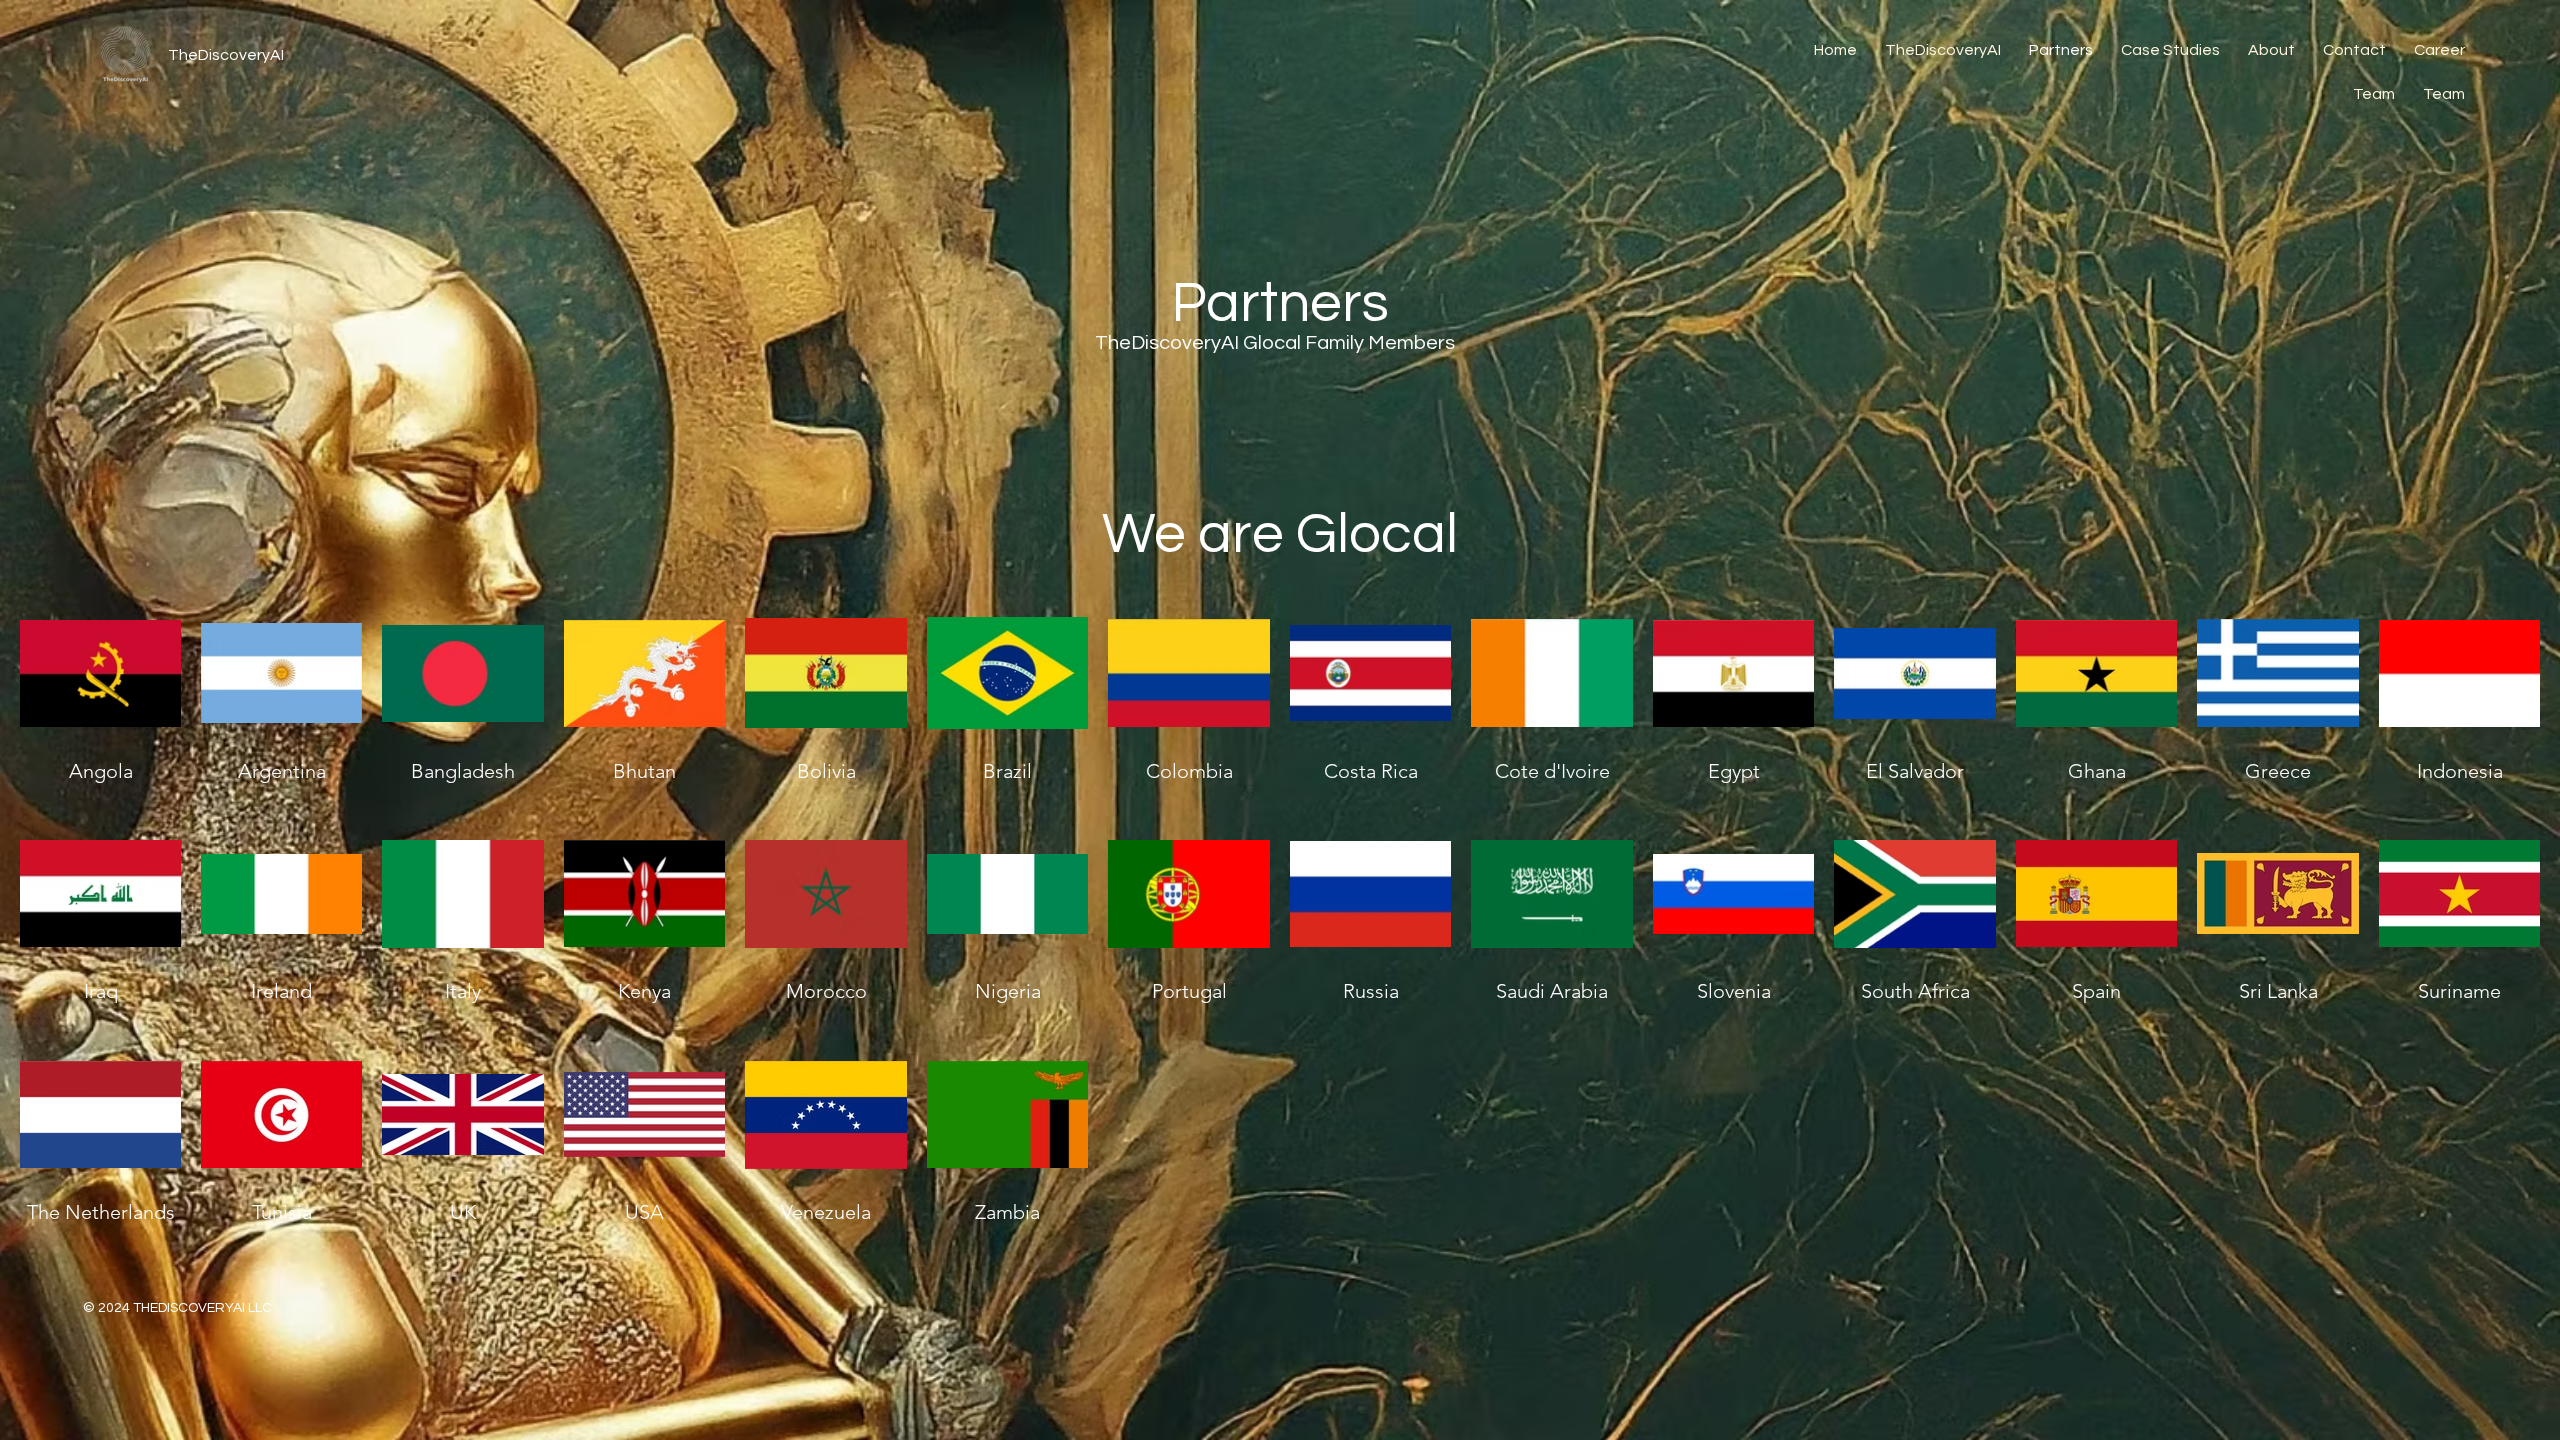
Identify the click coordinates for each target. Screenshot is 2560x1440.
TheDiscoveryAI (226, 55)
